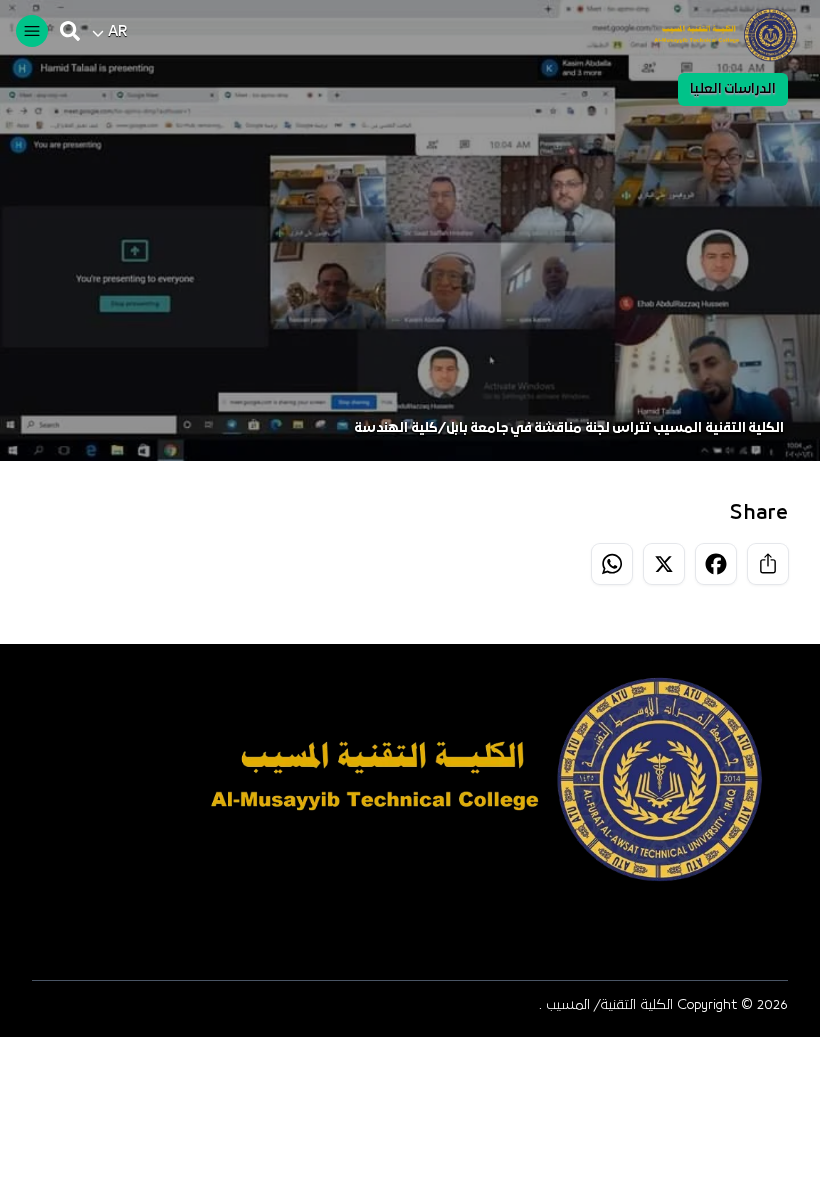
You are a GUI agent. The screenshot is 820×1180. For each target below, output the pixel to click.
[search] (70, 31)
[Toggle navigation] (32, 31)
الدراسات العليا (733, 89)
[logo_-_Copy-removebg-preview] (717, 35)
